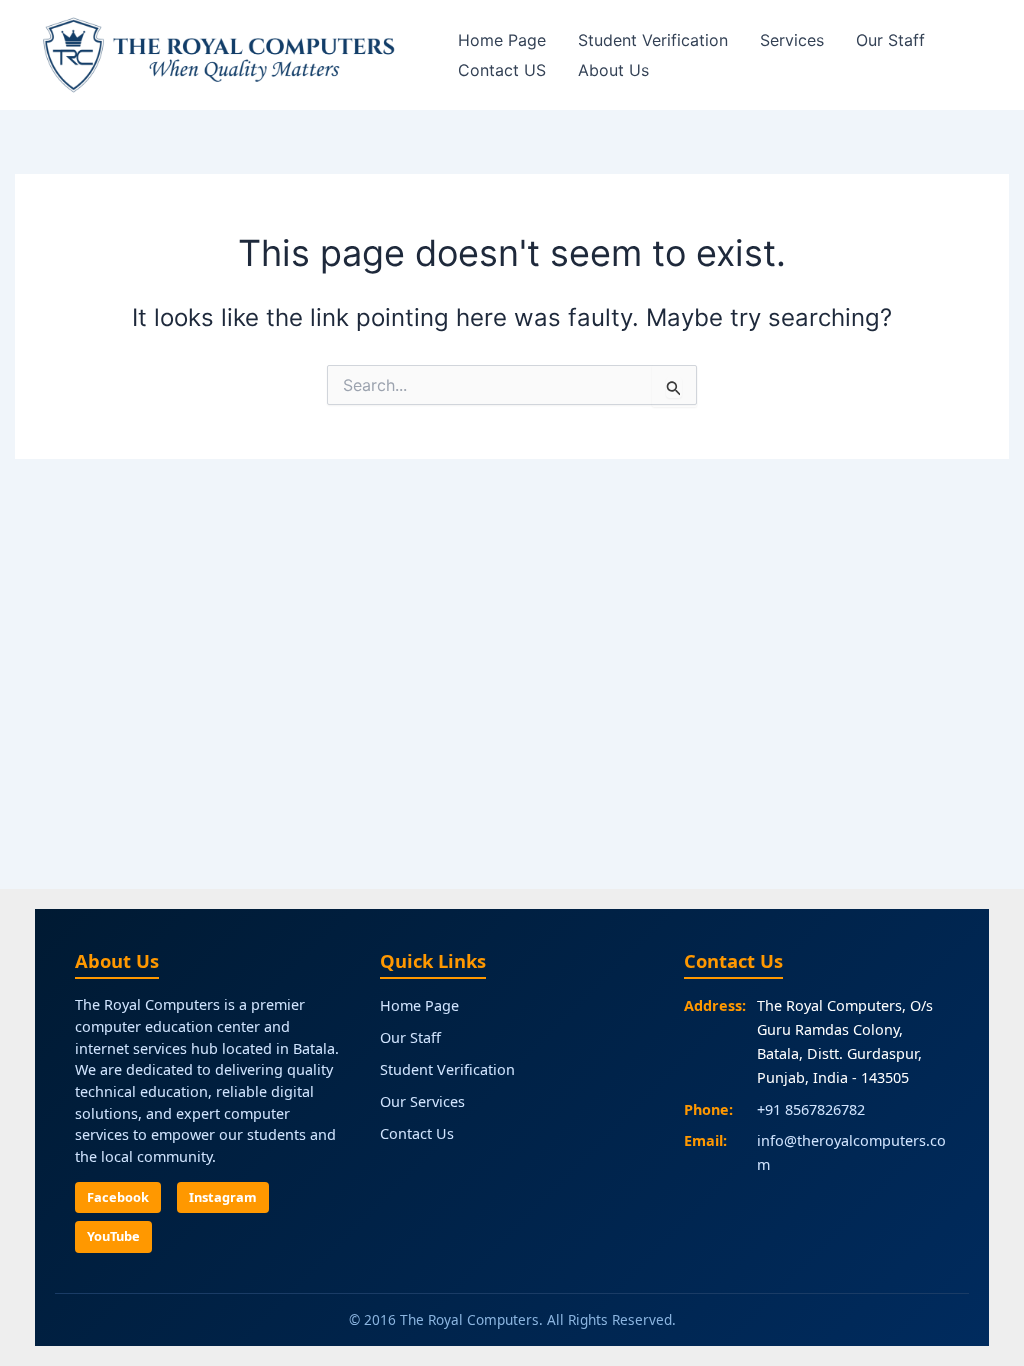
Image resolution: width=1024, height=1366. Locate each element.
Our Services (422, 1101)
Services (792, 40)
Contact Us (417, 1133)
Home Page (502, 40)
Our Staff (890, 40)
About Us (613, 70)
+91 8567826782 (811, 1109)
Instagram (223, 1197)
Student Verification (653, 40)
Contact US (502, 70)
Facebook (118, 1197)
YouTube (113, 1236)
